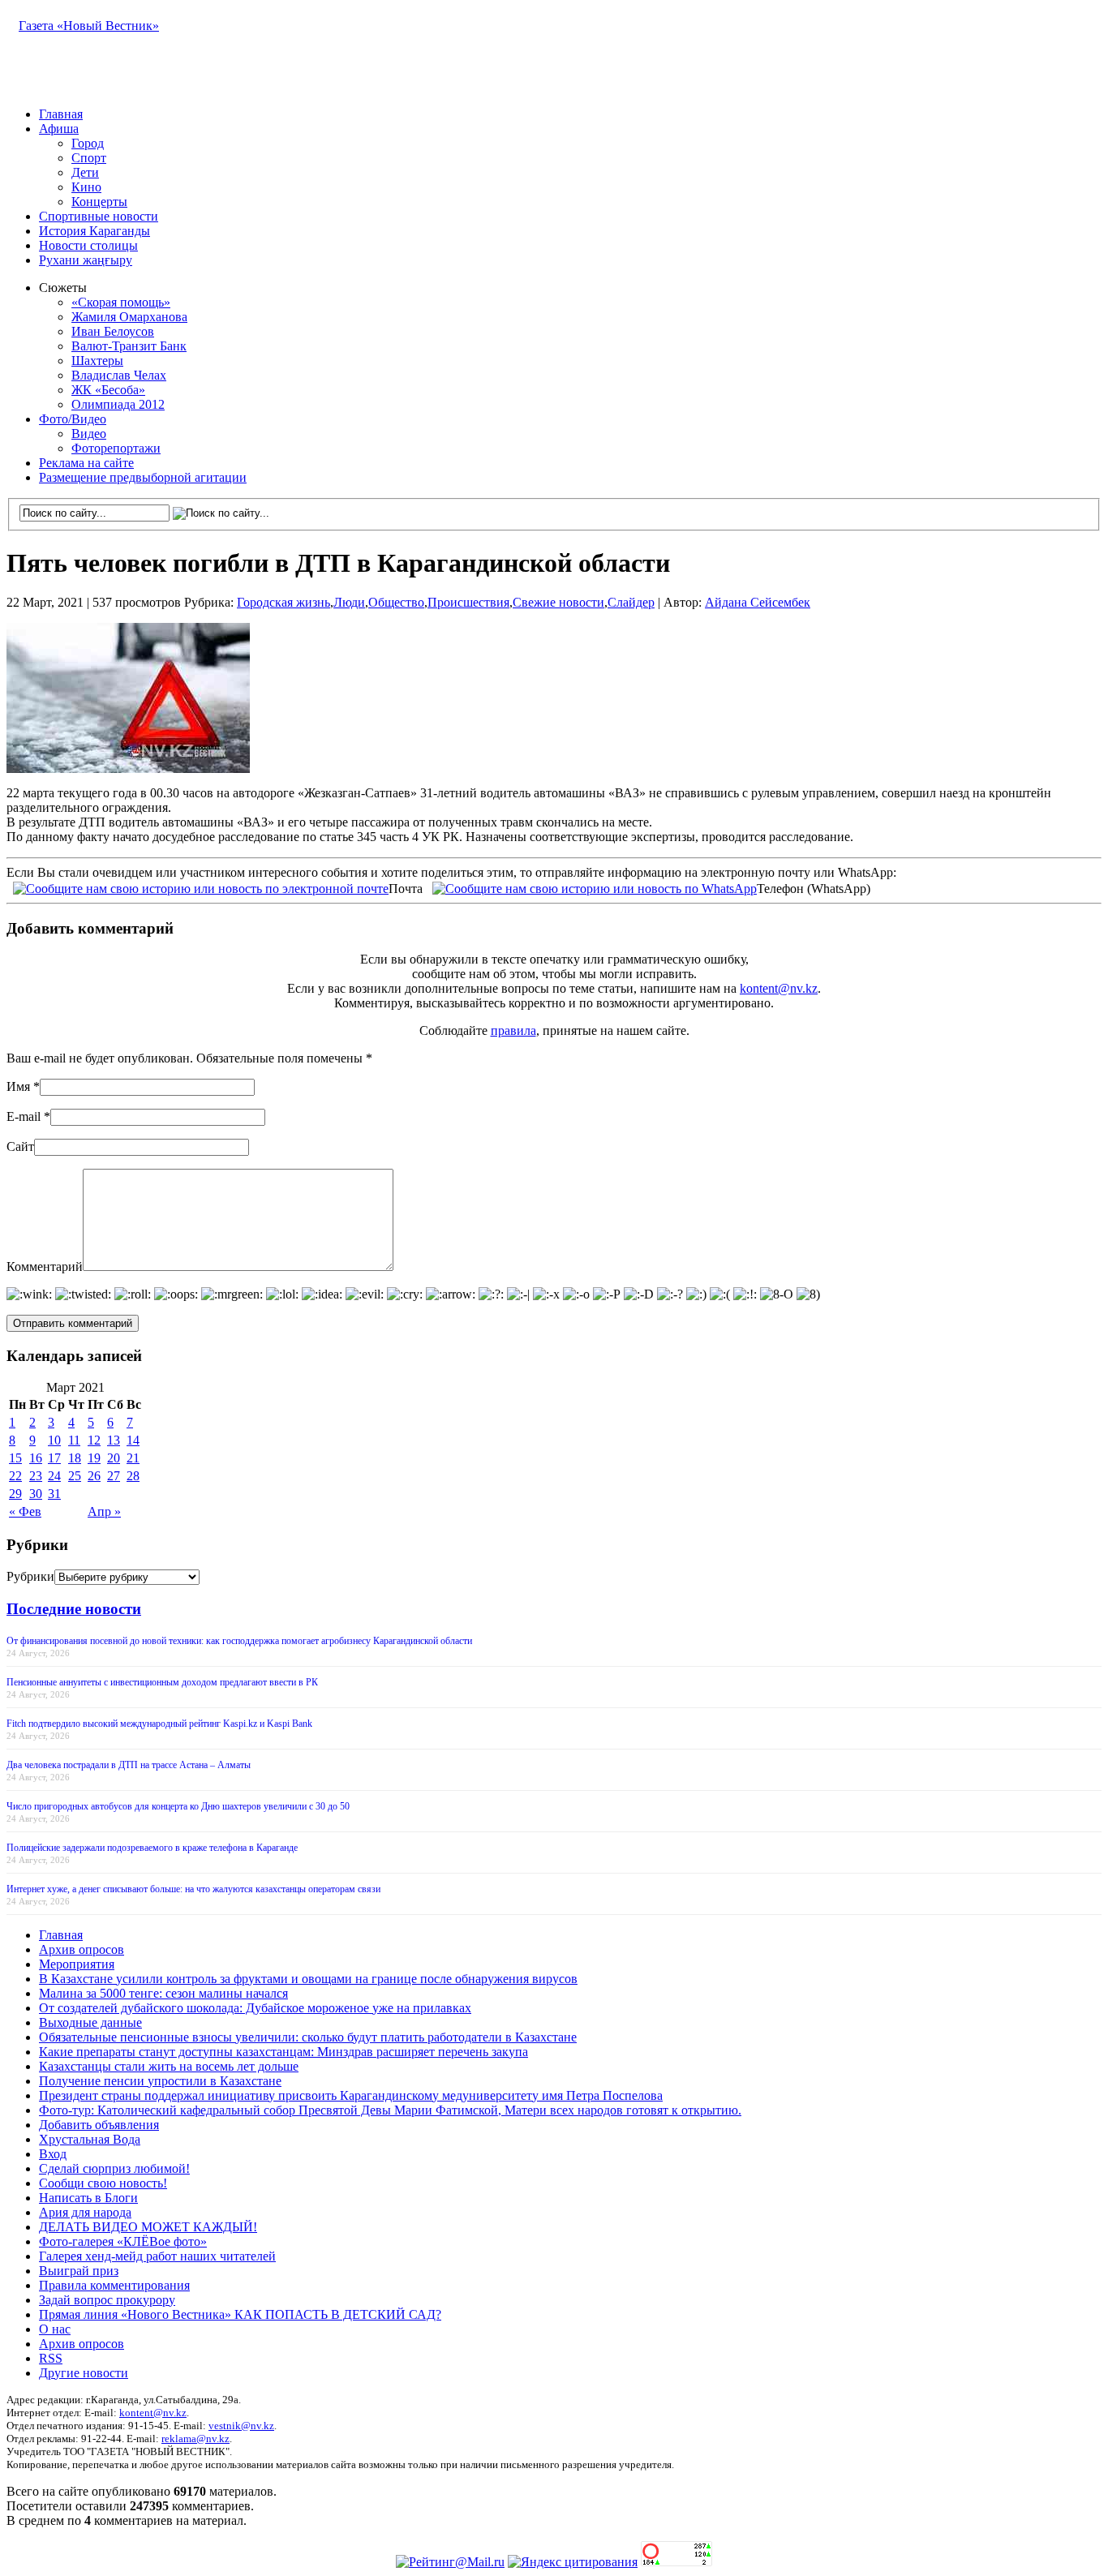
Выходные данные (90, 2022)
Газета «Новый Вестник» (89, 26)
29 (15, 1494)
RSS (51, 2358)
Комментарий (45, 1267)
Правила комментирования (114, 2285)
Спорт (89, 158)
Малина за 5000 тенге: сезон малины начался (163, 1993)
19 (94, 1458)
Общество (396, 602)
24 (54, 1476)
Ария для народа (85, 2212)
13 (114, 1440)
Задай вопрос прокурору (107, 2300)
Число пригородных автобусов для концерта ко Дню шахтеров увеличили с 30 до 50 (178, 1806)
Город (88, 143)
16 (36, 1458)
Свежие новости (558, 602)
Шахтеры (97, 361)
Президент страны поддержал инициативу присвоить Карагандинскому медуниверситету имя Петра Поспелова (351, 2095)
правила (513, 1030)
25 (75, 1476)
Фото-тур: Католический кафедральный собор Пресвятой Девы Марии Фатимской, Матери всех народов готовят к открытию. (390, 2110)
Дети (85, 172)
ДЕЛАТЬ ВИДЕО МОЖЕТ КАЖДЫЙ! (148, 2227)
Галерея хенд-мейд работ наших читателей (157, 2256)
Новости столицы (88, 245)
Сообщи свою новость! (103, 2183)
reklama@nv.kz (195, 2439)
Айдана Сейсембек (758, 602)
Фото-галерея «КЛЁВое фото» (123, 2241)
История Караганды (94, 231)
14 (133, 1440)
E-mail (24, 1116)
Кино (86, 187)
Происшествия (468, 602)
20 (114, 1458)
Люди (349, 602)
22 (15, 1476)
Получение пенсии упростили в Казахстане (160, 2081)
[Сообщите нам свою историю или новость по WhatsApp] (595, 887)
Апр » (104, 1511)
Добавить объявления (99, 2125)
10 (54, 1440)
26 (94, 1476)
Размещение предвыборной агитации (143, 477)
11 (74, 1440)
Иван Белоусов (113, 331)
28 (133, 1476)
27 (114, 1476)
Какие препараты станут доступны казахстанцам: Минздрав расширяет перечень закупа (283, 2052)
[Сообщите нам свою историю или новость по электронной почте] (201, 887)
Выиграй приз (79, 2271)
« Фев (25, 1511)
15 (15, 1458)
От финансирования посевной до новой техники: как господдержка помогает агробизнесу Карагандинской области (239, 1641)
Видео (89, 434)
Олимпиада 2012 (118, 404)
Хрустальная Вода (90, 2139)
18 (75, 1458)
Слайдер (631, 602)
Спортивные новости (99, 216)
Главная (61, 114)
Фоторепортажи (116, 448)
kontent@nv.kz (779, 988)
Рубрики (30, 1576)
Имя (18, 1086)
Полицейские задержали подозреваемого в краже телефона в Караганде (152, 1848)
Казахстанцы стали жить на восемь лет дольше (169, 2066)
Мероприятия (77, 1964)
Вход (53, 2154)
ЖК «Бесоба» (108, 390)
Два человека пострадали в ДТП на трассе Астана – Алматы (129, 1765)
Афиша (59, 129)
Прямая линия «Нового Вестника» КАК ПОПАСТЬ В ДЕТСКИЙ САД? (240, 2314)
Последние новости (74, 1609)
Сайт (20, 1146)
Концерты (99, 202)
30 (36, 1494)
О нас (55, 2329)
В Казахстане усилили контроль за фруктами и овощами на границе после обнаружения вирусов (308, 1979)
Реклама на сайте (86, 463)
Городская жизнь (283, 602)
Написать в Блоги (88, 2198)
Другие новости (84, 2373)
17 (54, 1458)
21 (133, 1458)
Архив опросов (82, 1949)
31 (54, 1494)
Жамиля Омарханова (129, 317)
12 (94, 1440)
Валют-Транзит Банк (129, 346)
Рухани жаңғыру (86, 260)
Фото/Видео (73, 419)
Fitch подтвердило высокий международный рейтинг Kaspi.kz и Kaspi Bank (159, 1724)
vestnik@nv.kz (241, 2426)
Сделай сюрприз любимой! (114, 2168)
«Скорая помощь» (121, 302)
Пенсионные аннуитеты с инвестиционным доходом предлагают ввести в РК (162, 1682)
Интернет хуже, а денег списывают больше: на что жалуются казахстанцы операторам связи (193, 1889)
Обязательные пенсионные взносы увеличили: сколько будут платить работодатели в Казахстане (308, 2037)
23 (36, 1476)
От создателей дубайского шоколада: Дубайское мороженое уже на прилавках (255, 2008)
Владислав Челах (119, 375)
